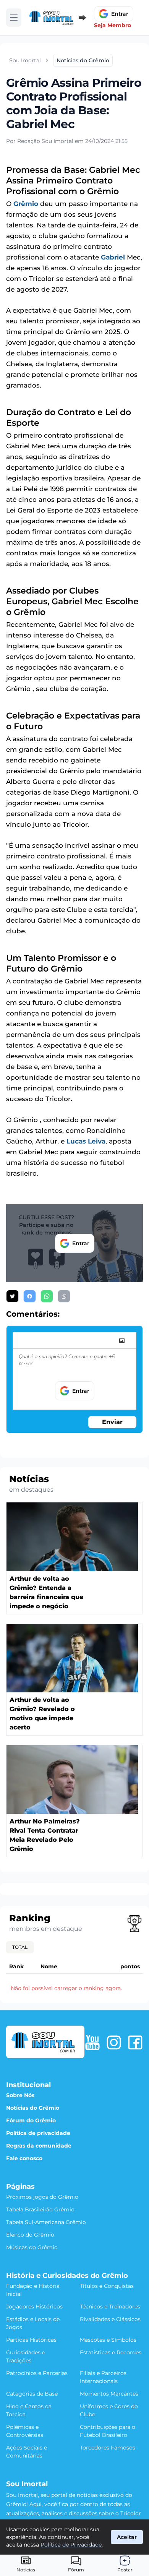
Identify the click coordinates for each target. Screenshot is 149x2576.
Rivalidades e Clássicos (110, 2319)
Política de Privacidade (71, 2545)
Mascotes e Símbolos (108, 2340)
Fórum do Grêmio (31, 2120)
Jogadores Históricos (34, 2307)
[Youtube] (92, 2042)
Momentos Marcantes (109, 2394)
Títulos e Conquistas (107, 2286)
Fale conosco (24, 2158)
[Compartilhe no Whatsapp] (47, 1296)
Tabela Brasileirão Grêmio (40, 2209)
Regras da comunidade (39, 2146)
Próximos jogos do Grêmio (42, 2197)
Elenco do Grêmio (30, 2235)
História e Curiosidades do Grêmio (67, 2276)
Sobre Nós (20, 2095)
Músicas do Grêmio (32, 2247)
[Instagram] (114, 2042)
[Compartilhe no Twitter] (12, 1296)
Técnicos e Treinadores (110, 2307)
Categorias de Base (32, 2394)
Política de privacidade (38, 2133)
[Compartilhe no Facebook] (30, 1296)
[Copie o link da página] (64, 1296)
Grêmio (26, 204)
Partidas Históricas (31, 2340)
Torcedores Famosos (108, 2448)
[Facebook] (135, 2042)
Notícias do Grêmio (33, 2108)
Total (20, 1947)
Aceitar (127, 2537)
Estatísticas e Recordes (111, 2352)
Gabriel (113, 257)
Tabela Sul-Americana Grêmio (46, 2222)
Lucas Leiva (86, 1141)
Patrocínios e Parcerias (37, 2373)
